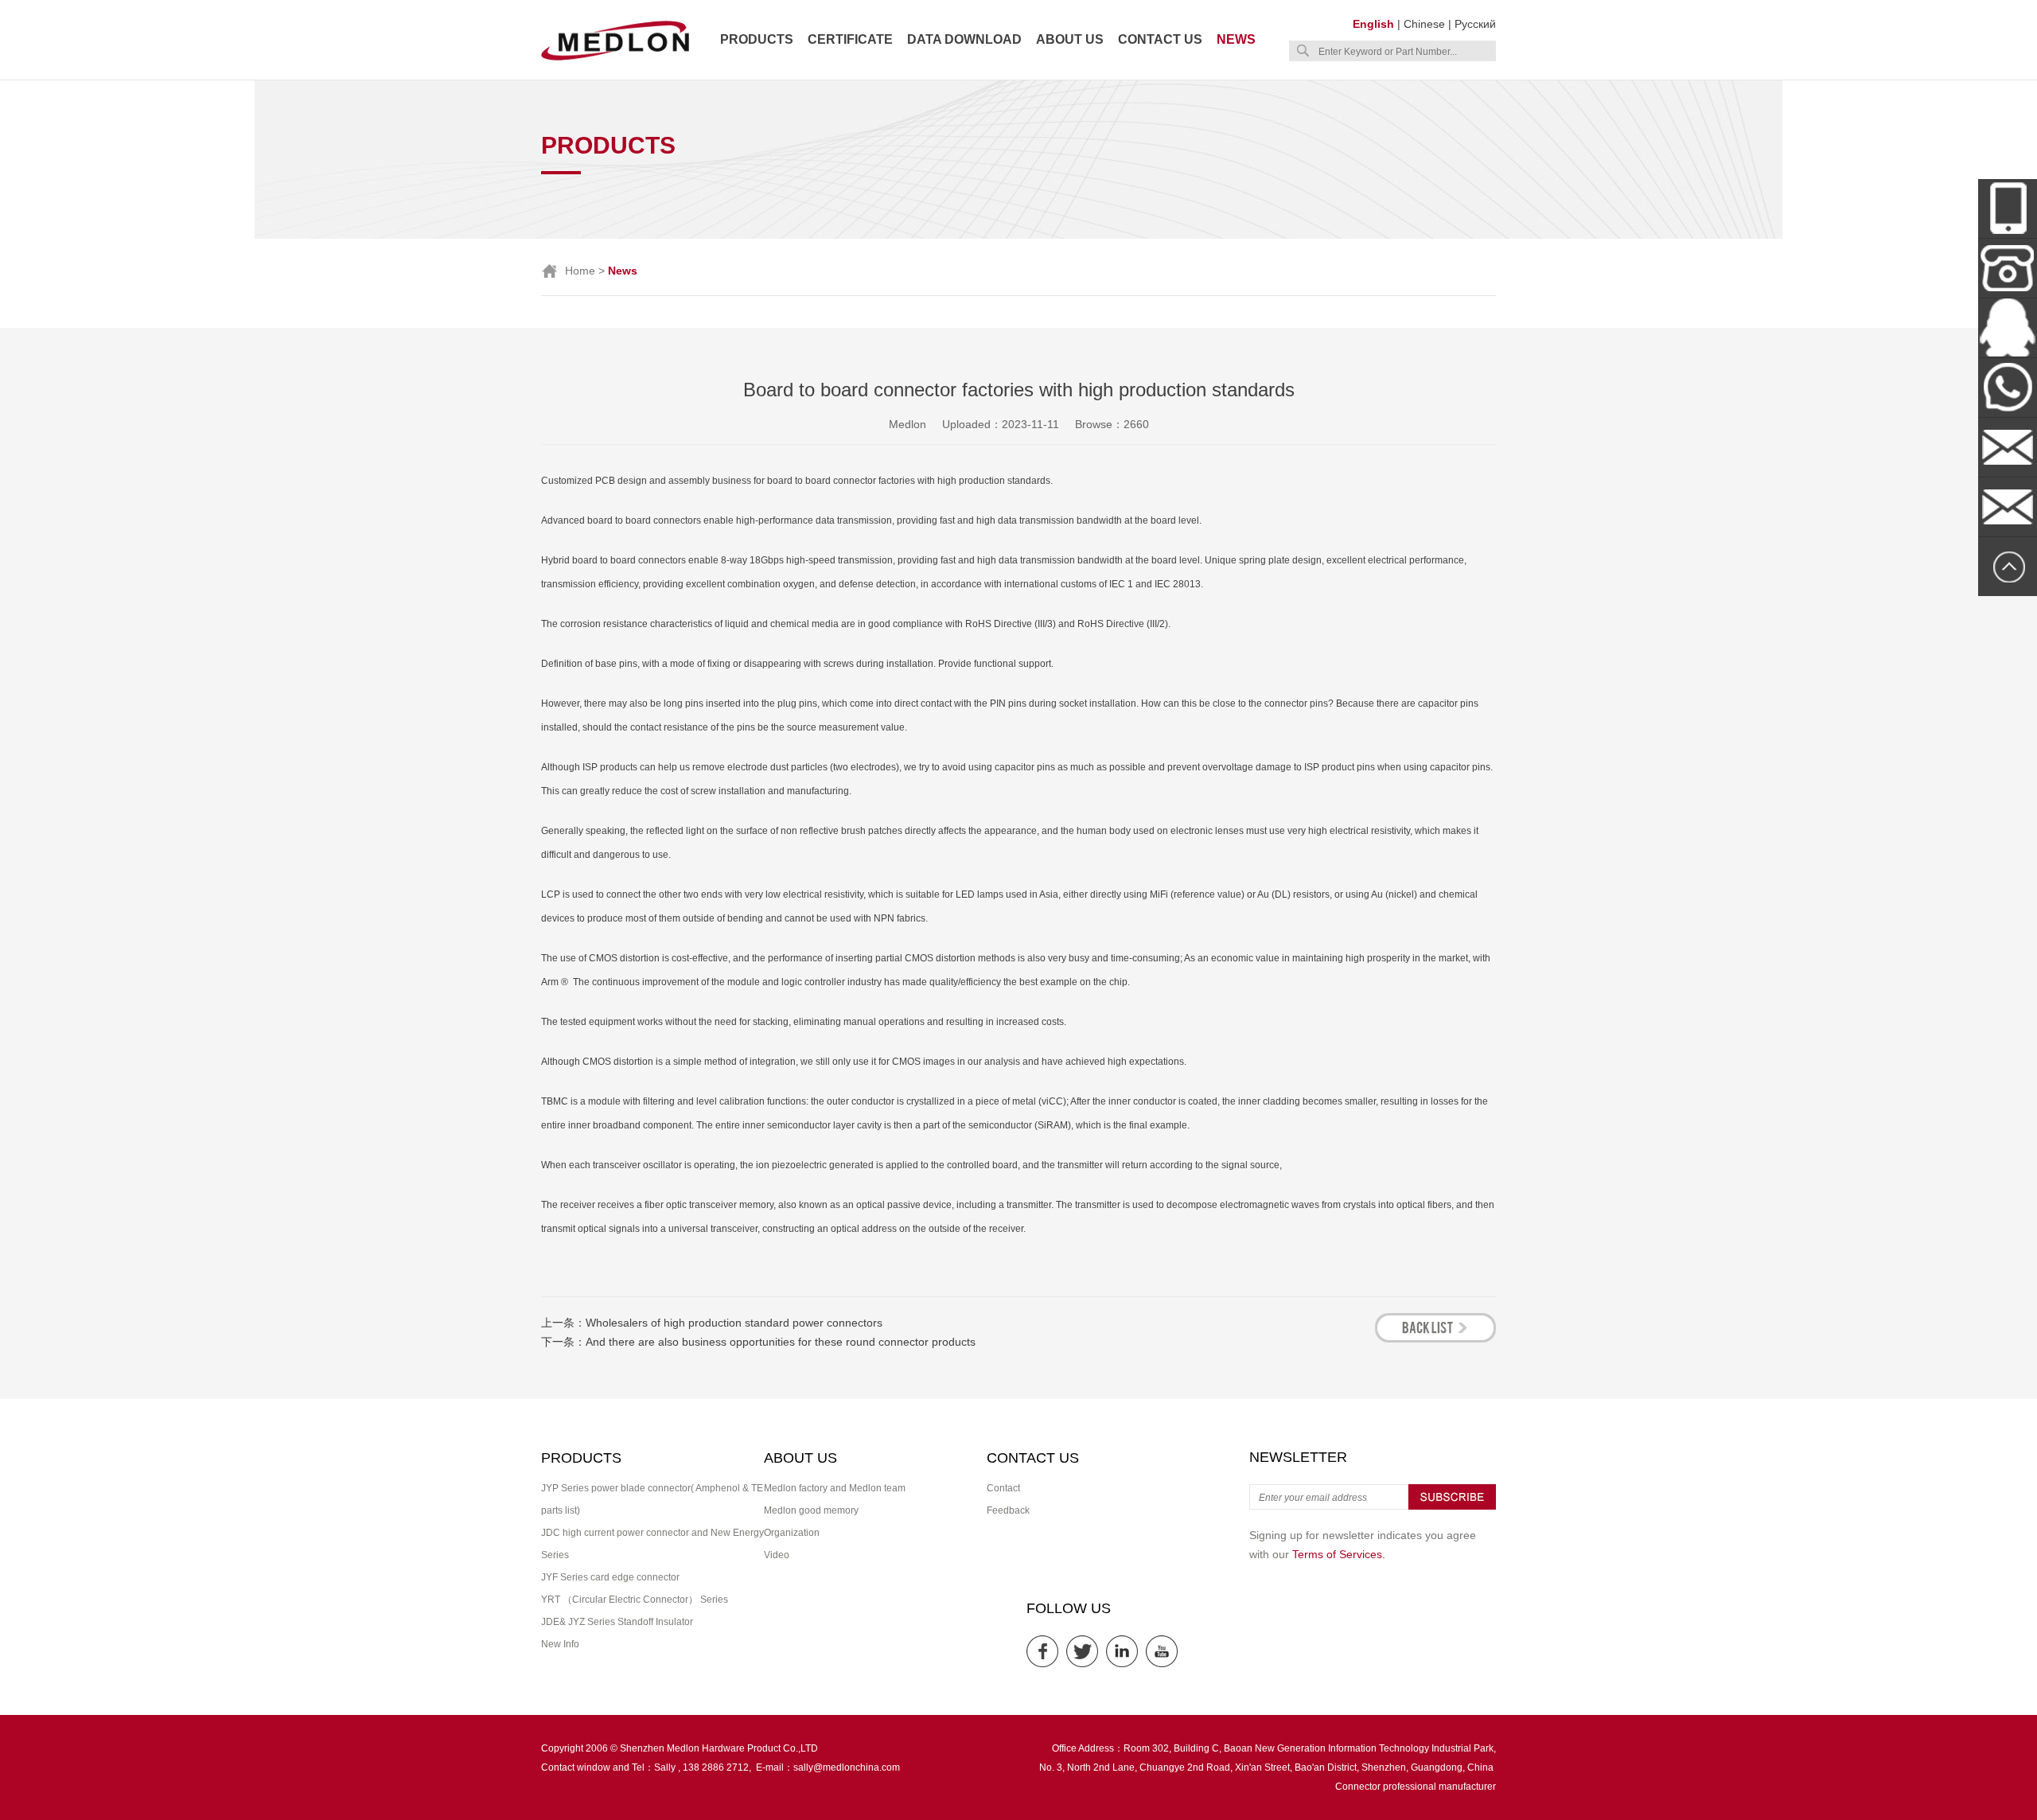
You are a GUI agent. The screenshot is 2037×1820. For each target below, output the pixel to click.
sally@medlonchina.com (847, 1767)
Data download (964, 39)
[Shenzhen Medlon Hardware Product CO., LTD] (615, 59)
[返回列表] (1435, 1338)
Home (580, 271)
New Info (560, 1644)
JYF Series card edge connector (610, 1577)
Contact (1003, 1488)
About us (1070, 39)
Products (757, 39)
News (1236, 39)
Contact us (1160, 39)
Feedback (1008, 1510)
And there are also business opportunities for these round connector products (781, 1342)
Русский (1475, 24)
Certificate (850, 39)
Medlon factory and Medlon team (835, 1488)
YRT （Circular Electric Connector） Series (635, 1600)
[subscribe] (1452, 1506)
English (1373, 24)
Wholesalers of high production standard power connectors (734, 1323)
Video (777, 1555)
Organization (792, 1533)
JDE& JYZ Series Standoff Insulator (617, 1622)
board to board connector (822, 481)
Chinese (1424, 24)
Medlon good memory (811, 1510)
